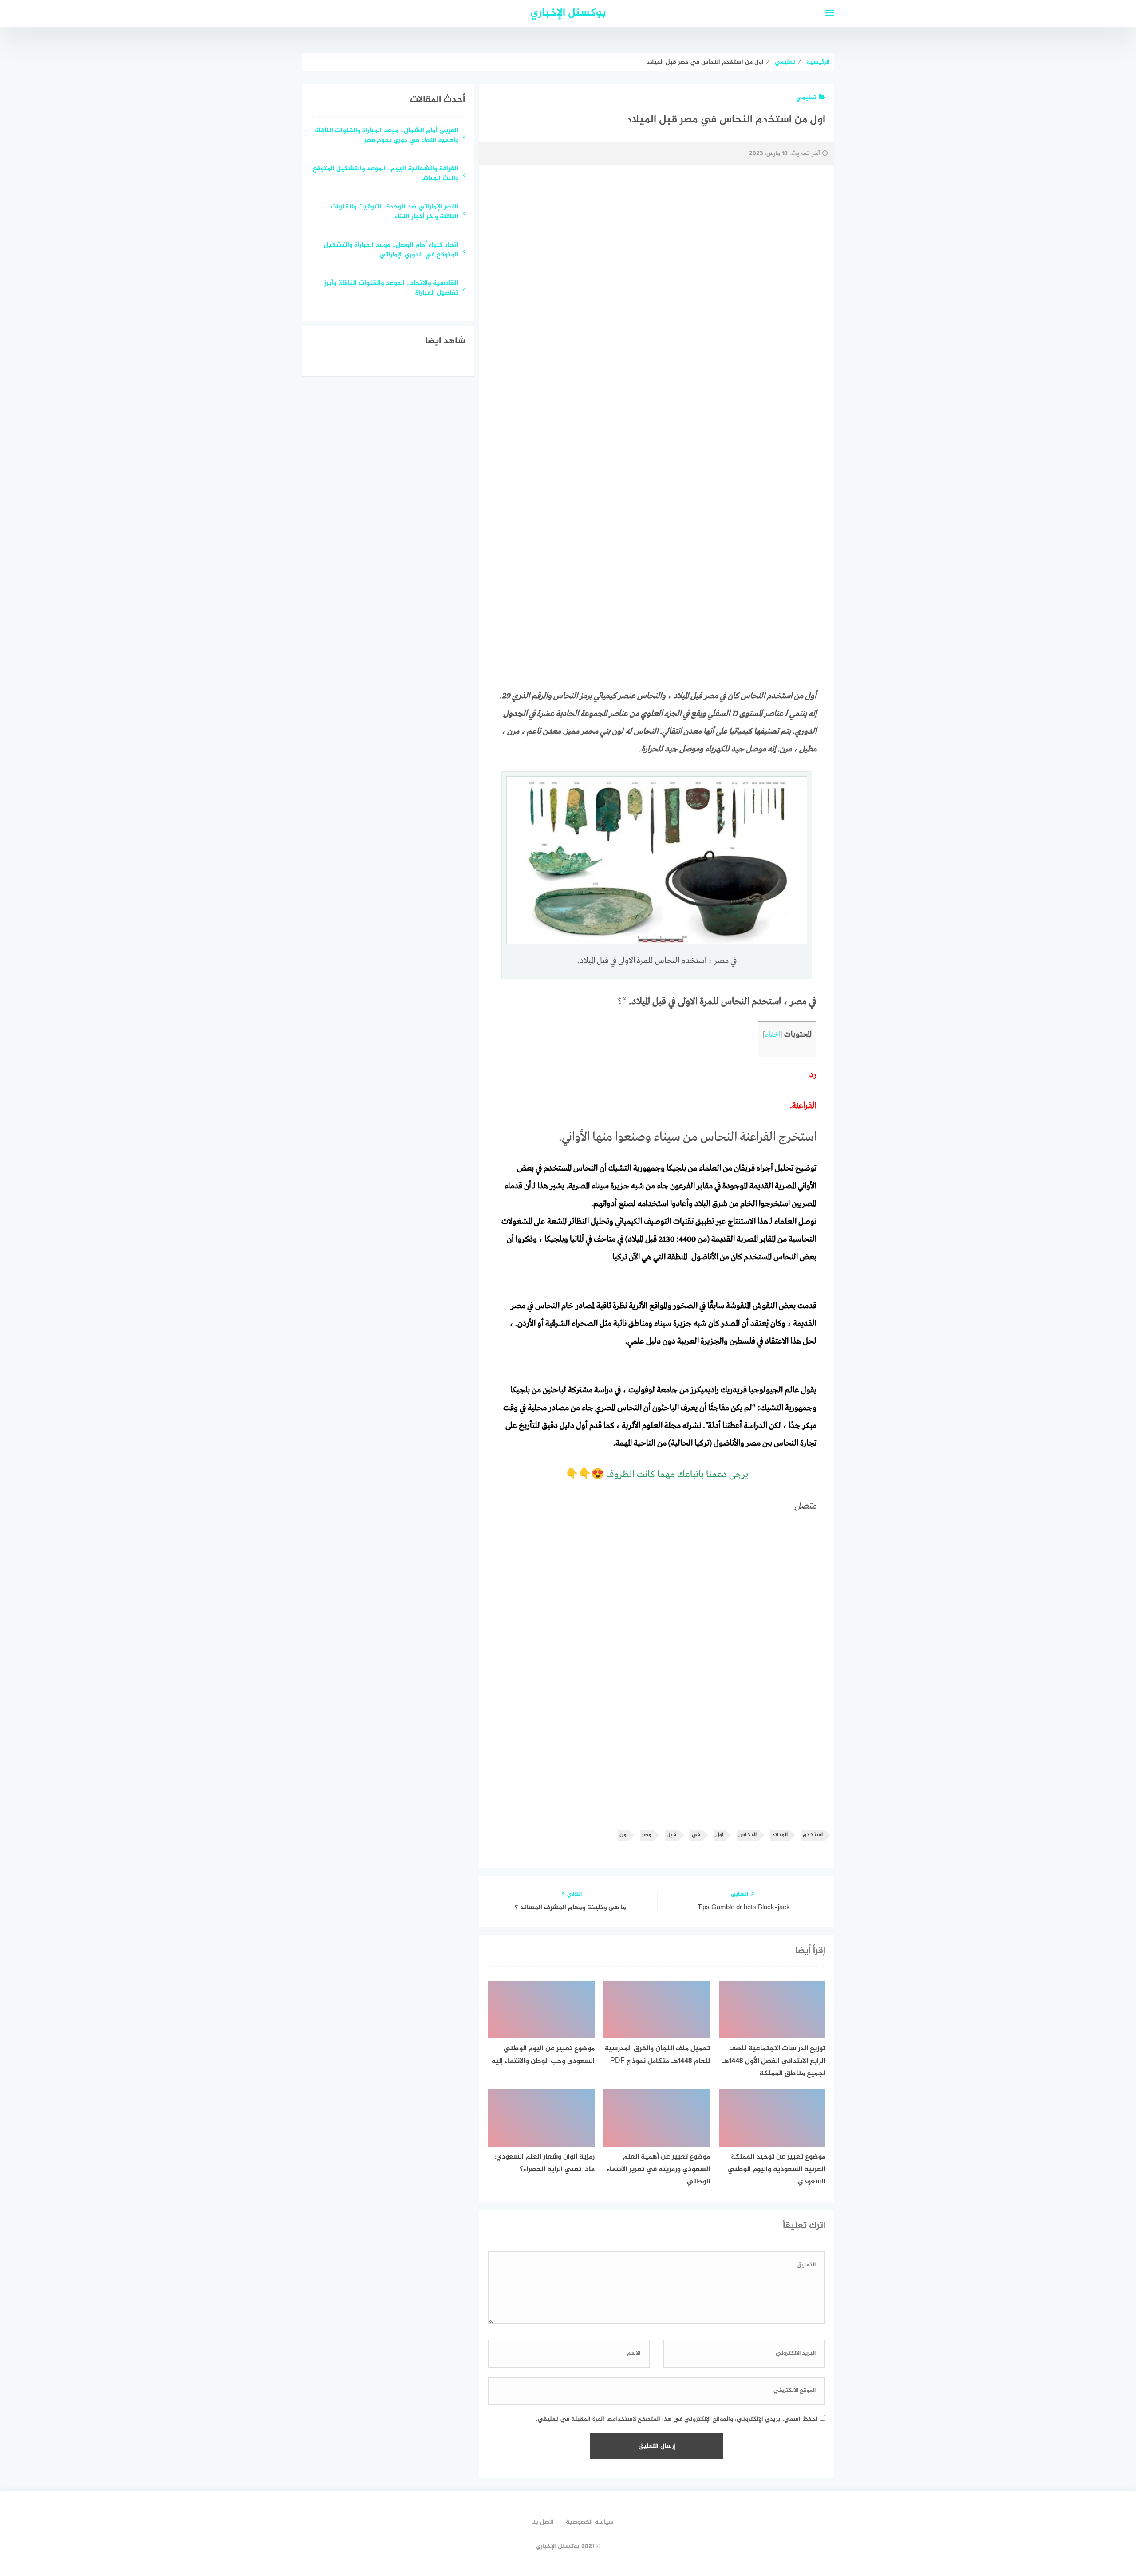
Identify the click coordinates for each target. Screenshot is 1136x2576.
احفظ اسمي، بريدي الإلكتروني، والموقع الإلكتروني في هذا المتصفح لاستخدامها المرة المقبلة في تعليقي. (677, 2419)
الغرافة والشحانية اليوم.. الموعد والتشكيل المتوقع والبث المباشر (386, 174)
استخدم (813, 1835)
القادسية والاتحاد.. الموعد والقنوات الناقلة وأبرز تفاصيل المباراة (391, 289)
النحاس (747, 1835)
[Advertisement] (657, 247)
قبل (671, 1835)
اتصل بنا (542, 2522)
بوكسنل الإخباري (568, 13)
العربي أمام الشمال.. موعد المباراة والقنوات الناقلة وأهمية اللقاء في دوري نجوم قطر (387, 136)
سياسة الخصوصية (590, 2522)
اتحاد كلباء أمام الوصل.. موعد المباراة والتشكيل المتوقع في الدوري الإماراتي (391, 251)
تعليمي (806, 98)
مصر (647, 1835)
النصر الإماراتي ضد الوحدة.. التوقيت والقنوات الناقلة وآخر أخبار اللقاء (395, 212)
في (696, 1835)
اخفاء (773, 1035)
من (623, 1835)
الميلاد (780, 1835)
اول (719, 1835)
